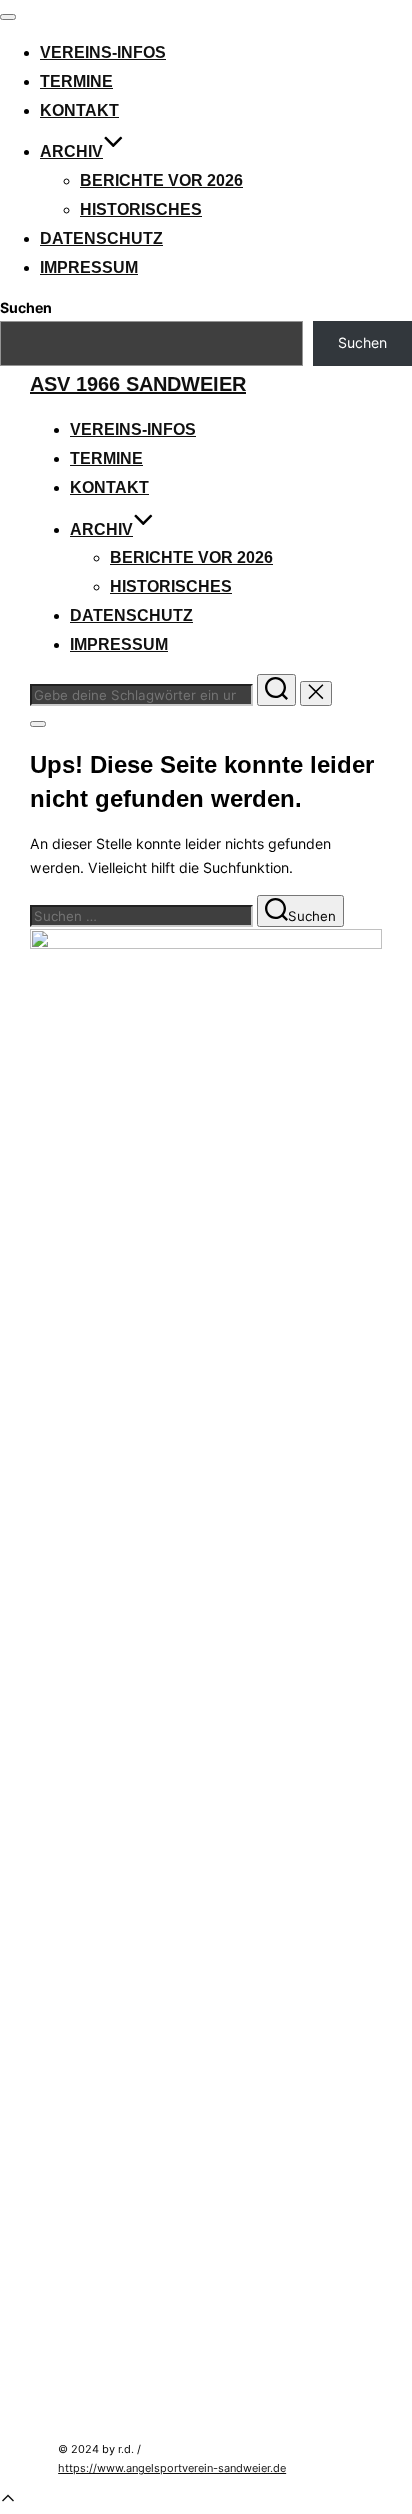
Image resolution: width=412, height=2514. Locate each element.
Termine (76, 81)
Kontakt (79, 110)
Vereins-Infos (103, 52)
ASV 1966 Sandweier (138, 384)
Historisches (141, 209)
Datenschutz (101, 238)
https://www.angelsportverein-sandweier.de (172, 2468)
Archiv (71, 151)
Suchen (26, 307)
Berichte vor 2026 (161, 180)
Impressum (89, 267)
